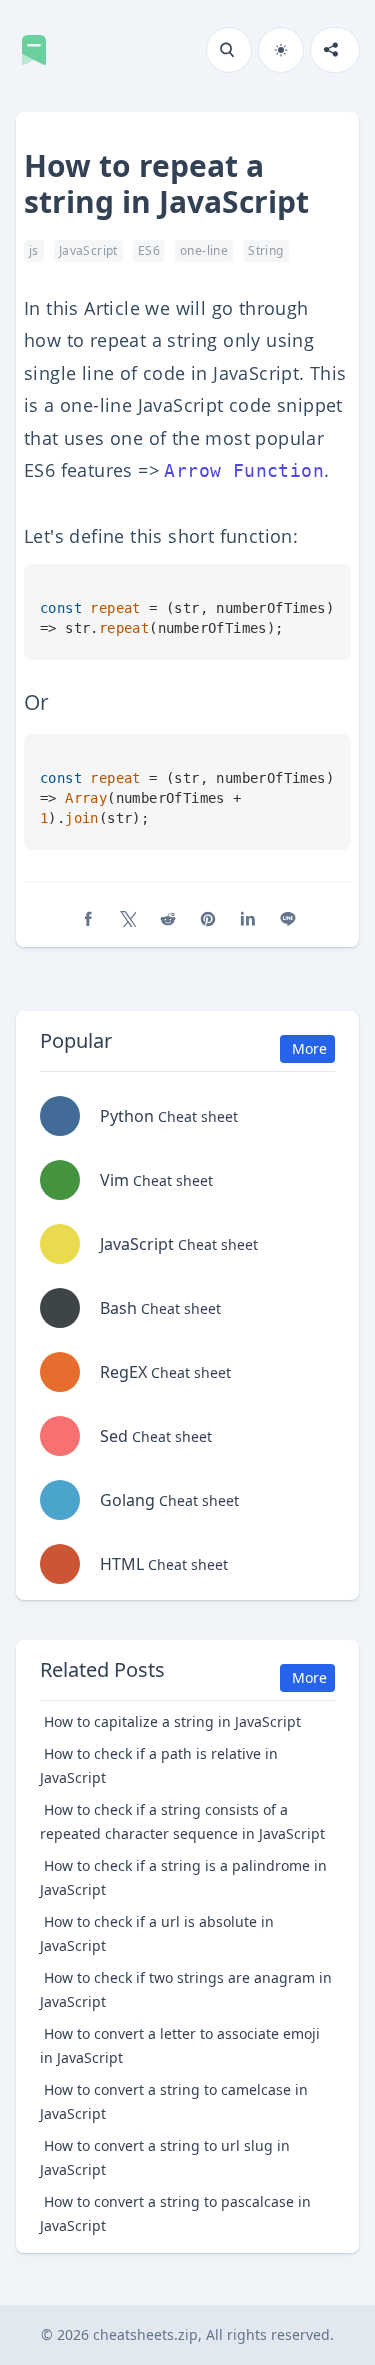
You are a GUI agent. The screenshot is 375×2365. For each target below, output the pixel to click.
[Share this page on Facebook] (88, 919)
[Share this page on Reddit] (168, 919)
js (34, 250)
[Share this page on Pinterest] (208, 919)
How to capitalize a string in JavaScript (172, 1721)
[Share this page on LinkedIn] (248, 919)
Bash (160, 1308)
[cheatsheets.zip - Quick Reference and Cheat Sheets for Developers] (40, 50)
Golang (169, 1500)
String (265, 250)
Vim (156, 1180)
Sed (156, 1436)
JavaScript (88, 250)
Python (169, 1116)
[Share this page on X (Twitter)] (128, 919)
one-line (204, 250)
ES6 (149, 250)
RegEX (165, 1372)
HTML (164, 1564)
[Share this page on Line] (288, 919)
